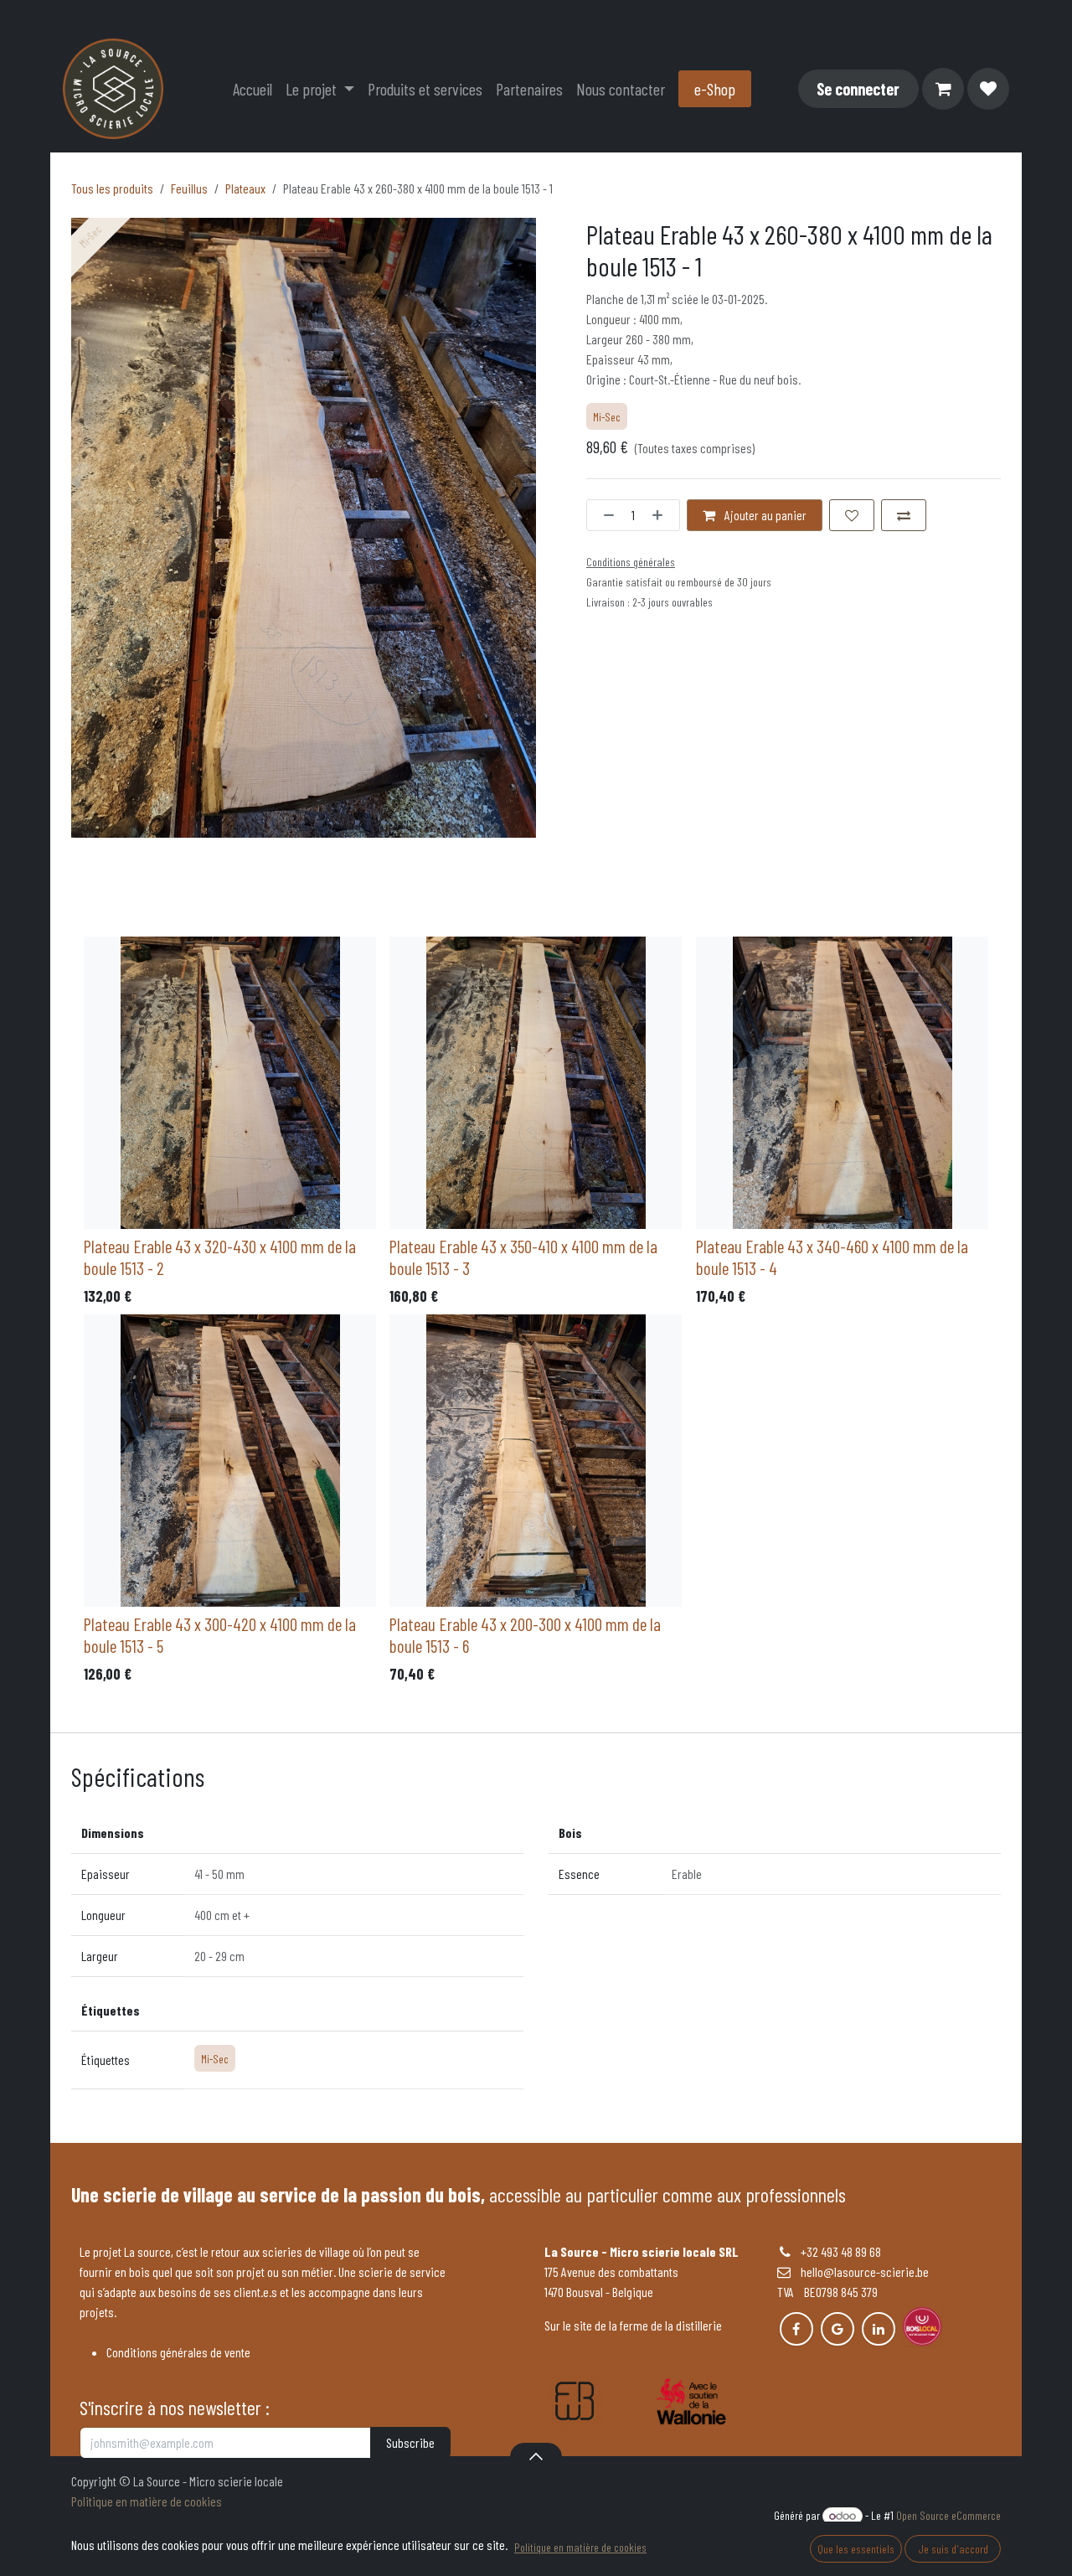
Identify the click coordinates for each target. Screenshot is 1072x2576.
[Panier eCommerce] (943, 89)
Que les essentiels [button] (856, 2549)
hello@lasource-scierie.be (860, 2271)
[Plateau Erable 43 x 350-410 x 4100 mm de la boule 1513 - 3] (536, 1083)
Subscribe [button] (410, 2442)
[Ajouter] (662, 515)
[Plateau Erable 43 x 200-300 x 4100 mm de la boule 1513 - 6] (536, 1461)
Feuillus (189, 188)
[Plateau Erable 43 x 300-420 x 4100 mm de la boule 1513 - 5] (230, 1461)
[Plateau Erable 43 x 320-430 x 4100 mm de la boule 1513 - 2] (230, 1083)
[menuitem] (253, 89)
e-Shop (715, 89)
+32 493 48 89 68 (841, 2251)
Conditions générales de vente (178, 2352)
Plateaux (245, 188)
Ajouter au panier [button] (764, 515)
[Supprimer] (605, 515)
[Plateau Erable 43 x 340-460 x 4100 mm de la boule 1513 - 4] (842, 1083)
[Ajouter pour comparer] (904, 515)
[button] (536, 2456)
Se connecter (858, 89)
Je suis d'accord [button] (953, 2549)
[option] (536, 1314)
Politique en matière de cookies (147, 2501)
